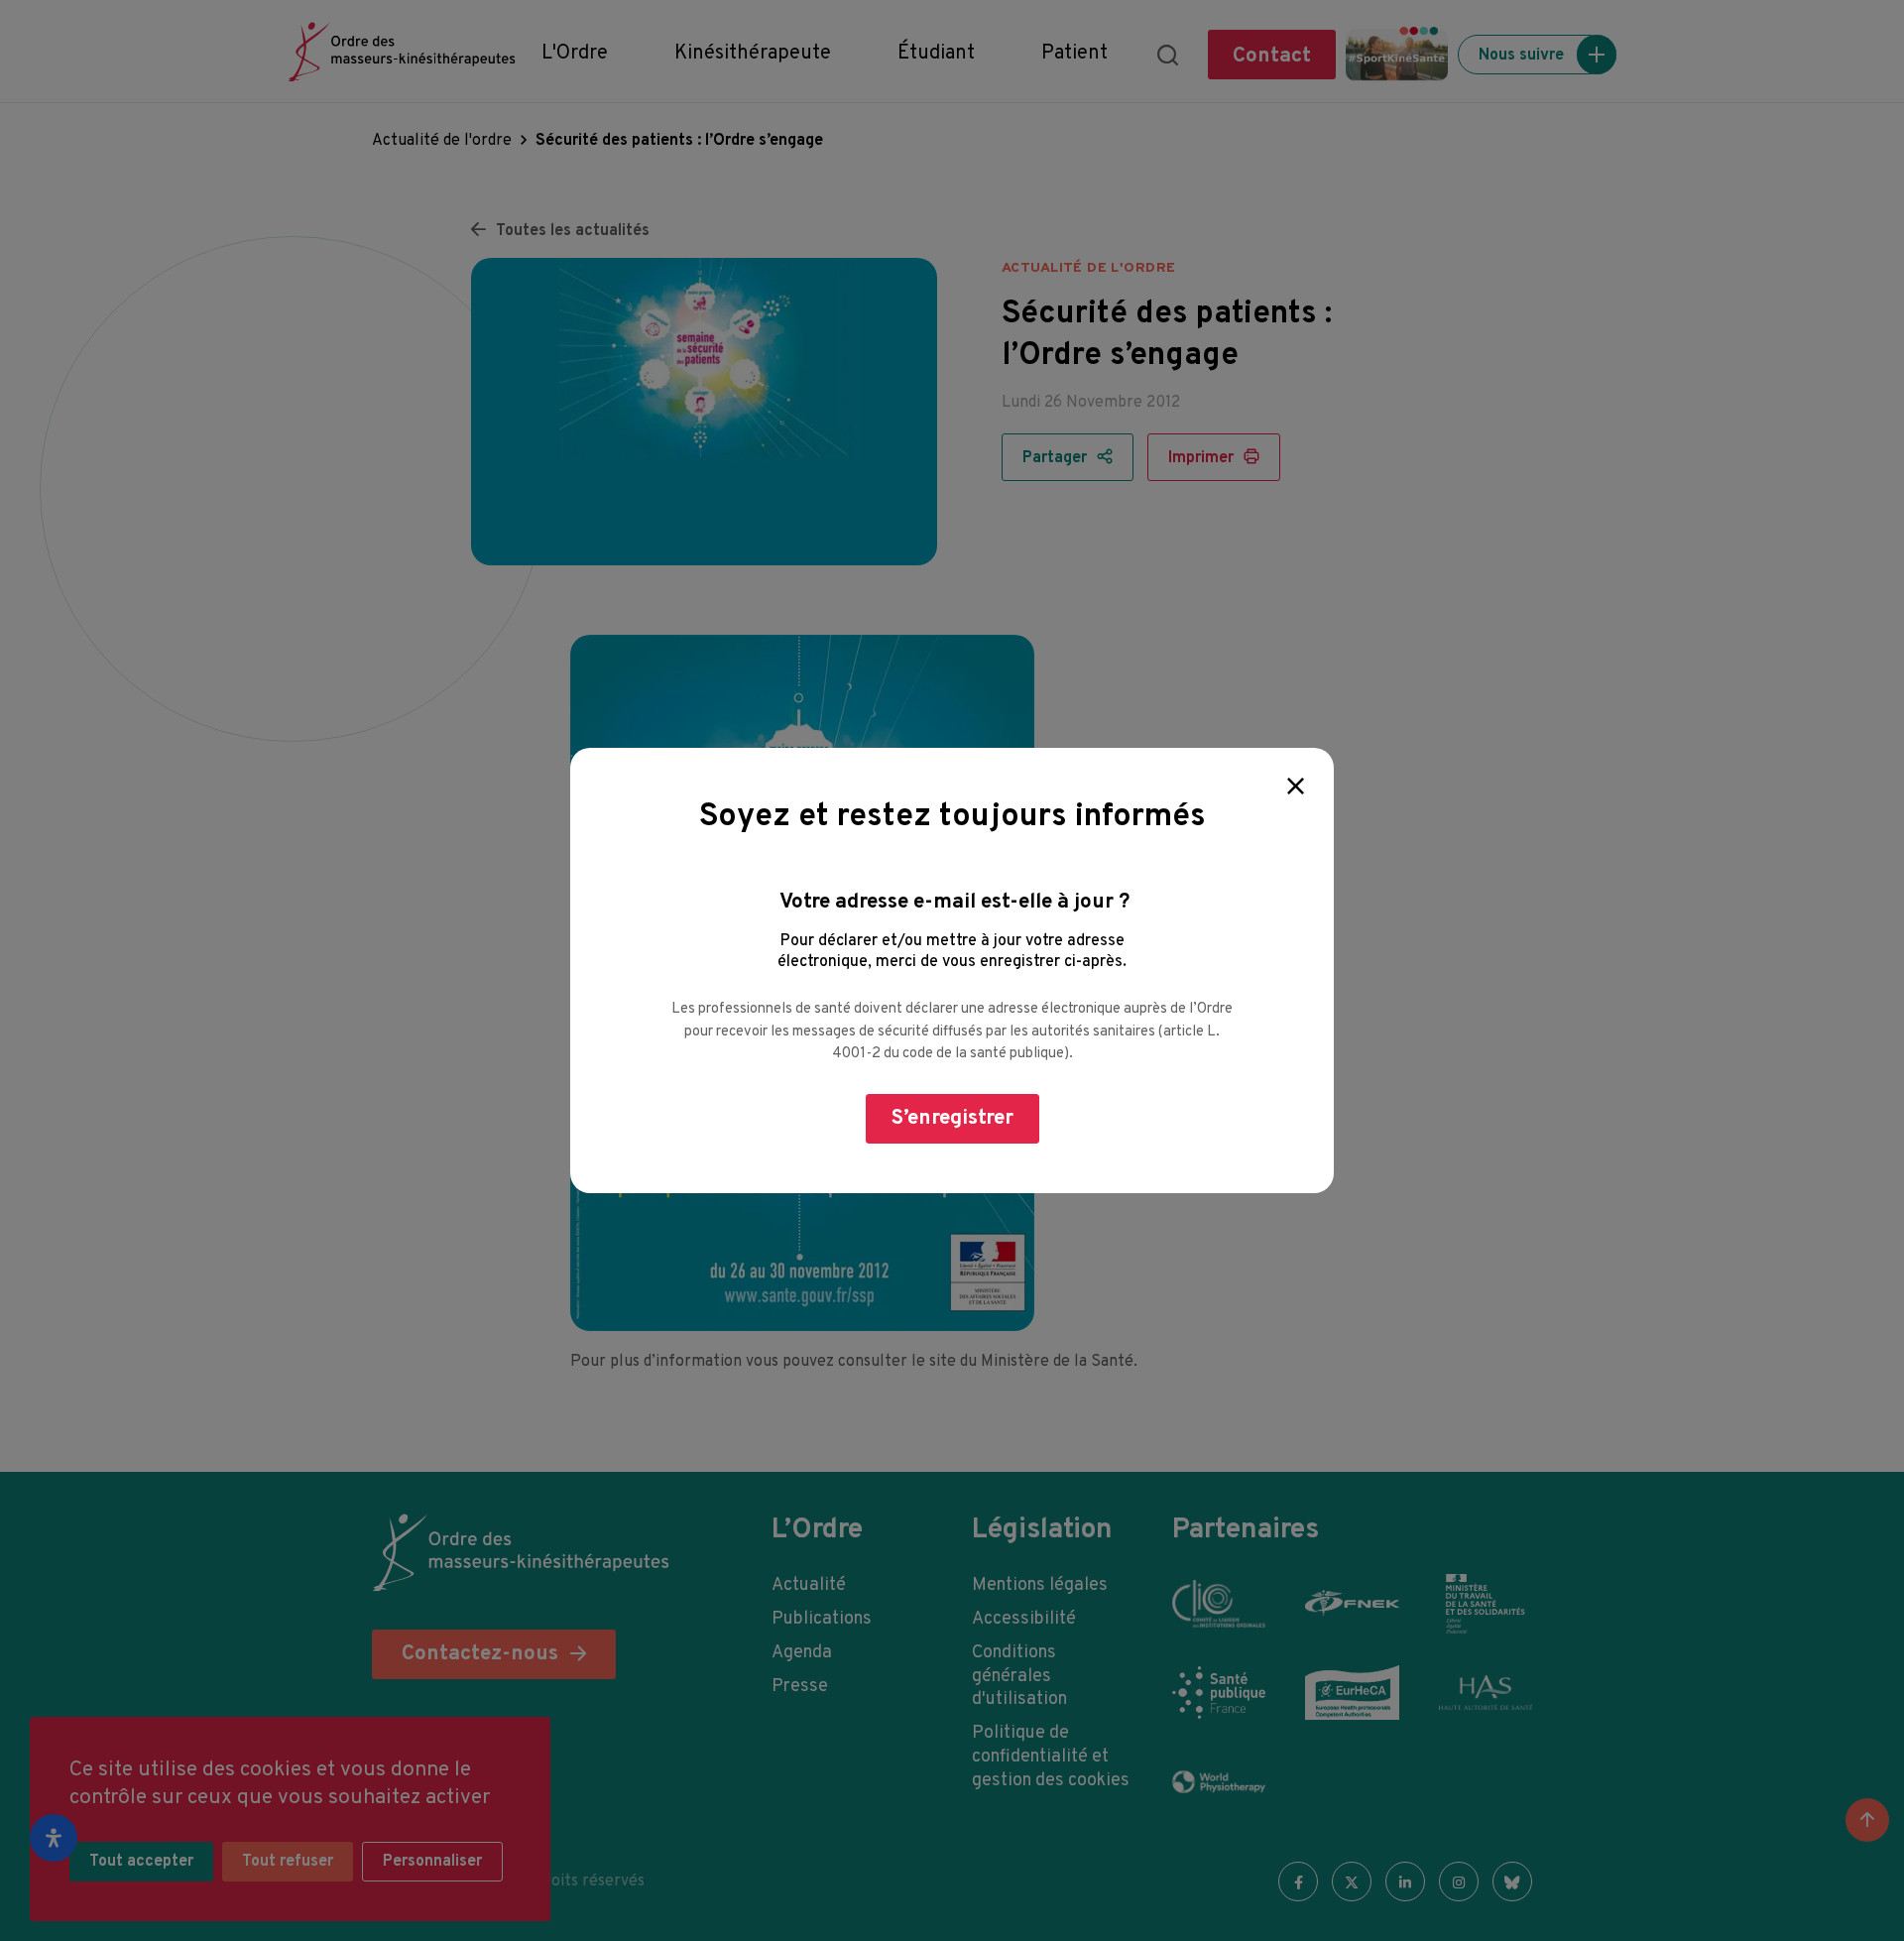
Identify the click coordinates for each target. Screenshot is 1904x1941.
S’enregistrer (952, 1118)
